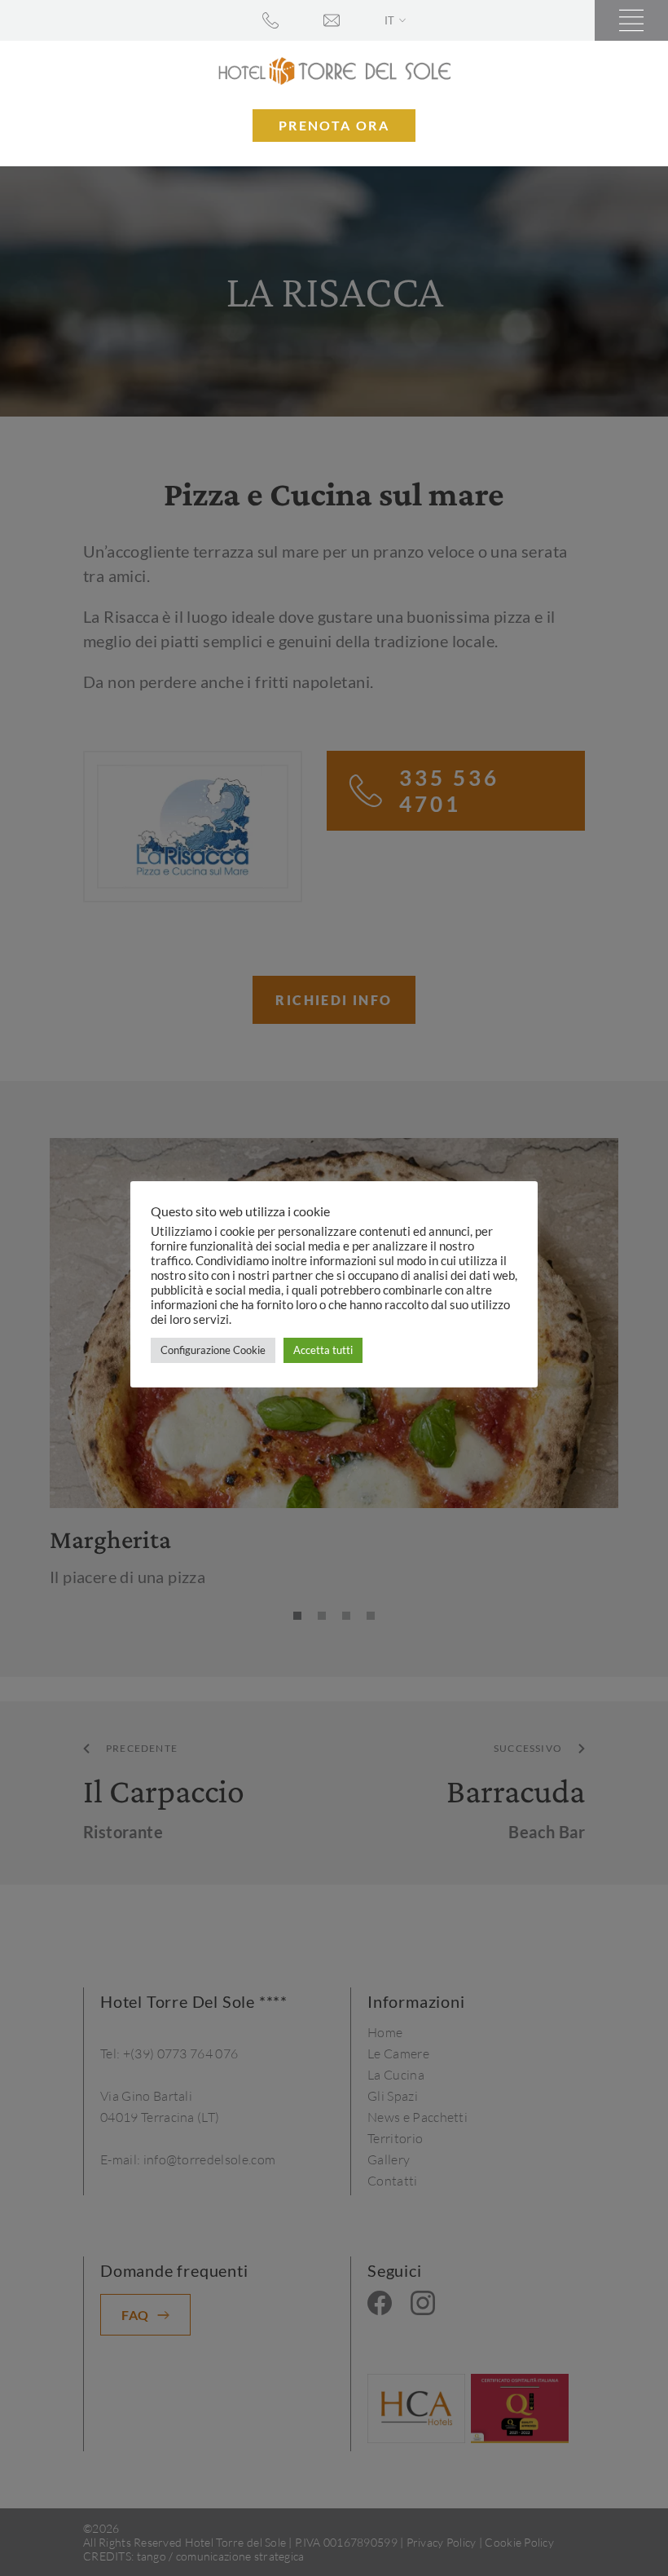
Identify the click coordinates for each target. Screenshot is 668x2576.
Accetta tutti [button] (323, 1350)
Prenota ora (334, 125)
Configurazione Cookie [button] (213, 1350)
